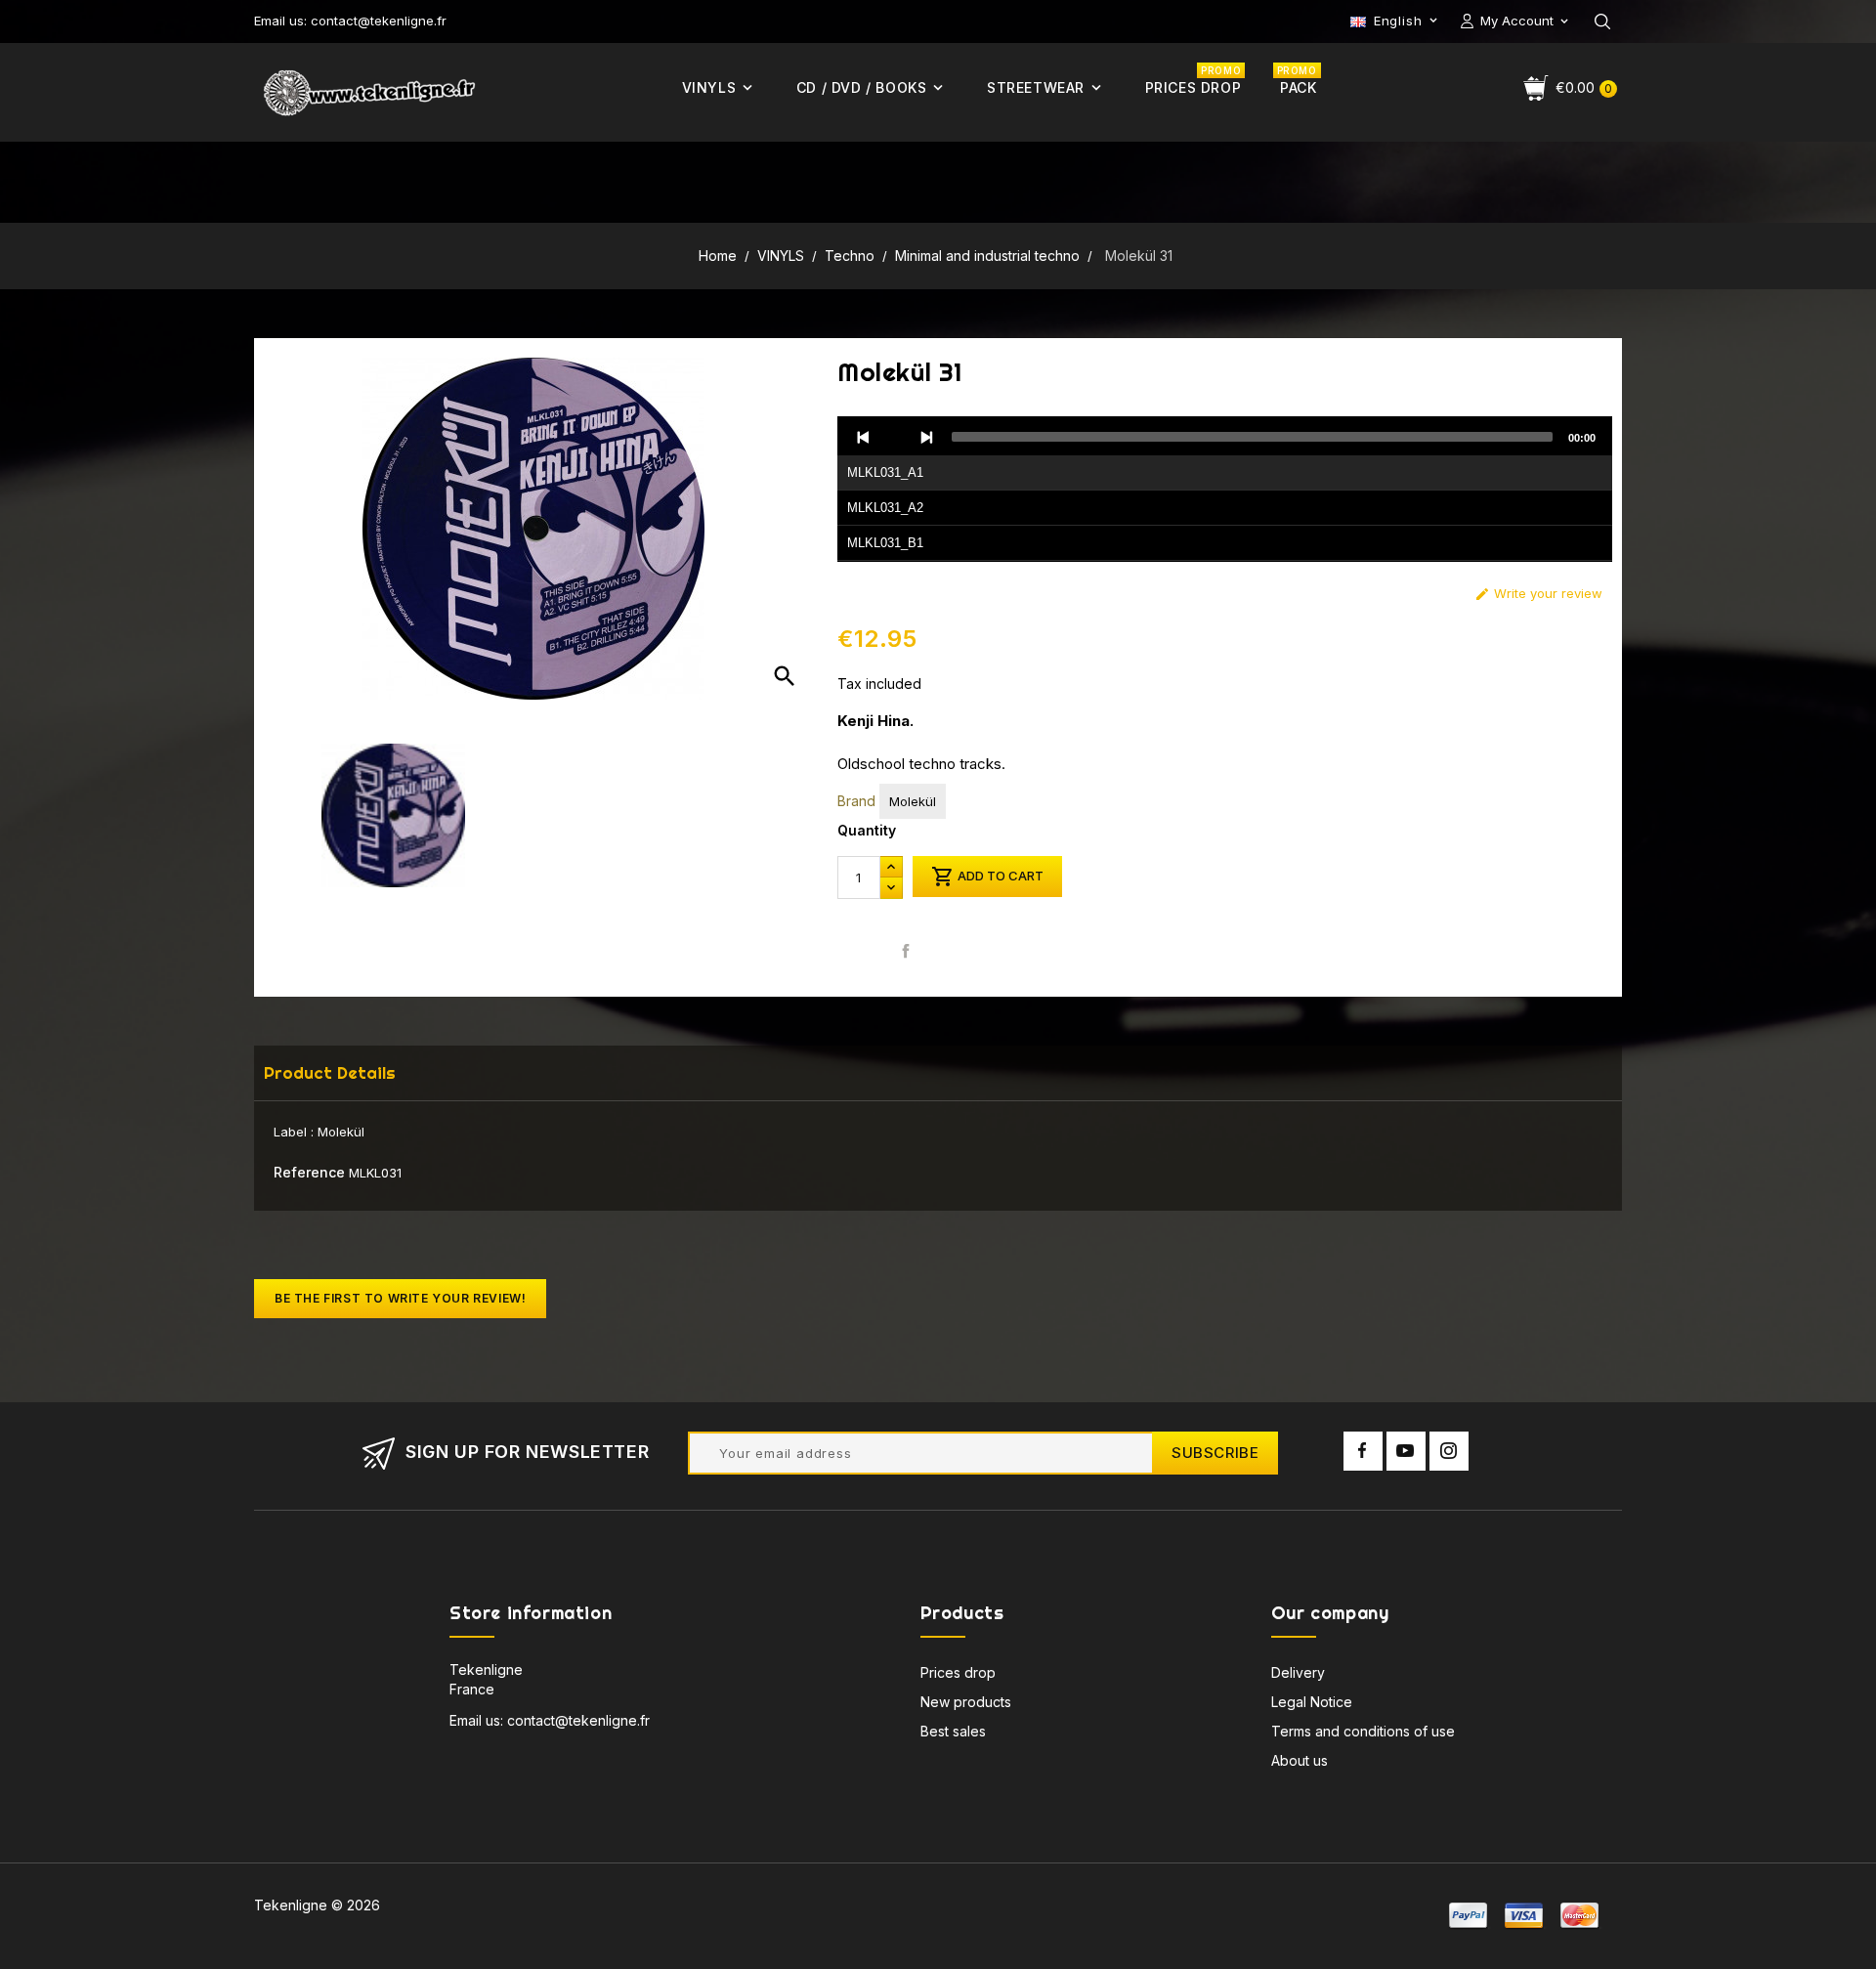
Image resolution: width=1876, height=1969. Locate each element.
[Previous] (864, 437)
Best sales (953, 1731)
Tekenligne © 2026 (317, 1905)
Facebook (1363, 1451)
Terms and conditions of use (1363, 1731)
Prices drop (958, 1672)
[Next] (926, 437)
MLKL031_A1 (885, 472)
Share (906, 950)
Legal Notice (1312, 1702)
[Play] (895, 437)
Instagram (1449, 1451)
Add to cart (987, 877)
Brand (856, 801)
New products (966, 1702)
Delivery (1298, 1672)
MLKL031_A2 (885, 508)
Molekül (913, 801)
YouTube (1406, 1451)
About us (1300, 1760)
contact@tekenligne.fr (578, 1720)
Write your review (1538, 594)
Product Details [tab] (330, 1072)
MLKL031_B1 (885, 543)
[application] (1225, 490)
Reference (309, 1172)
